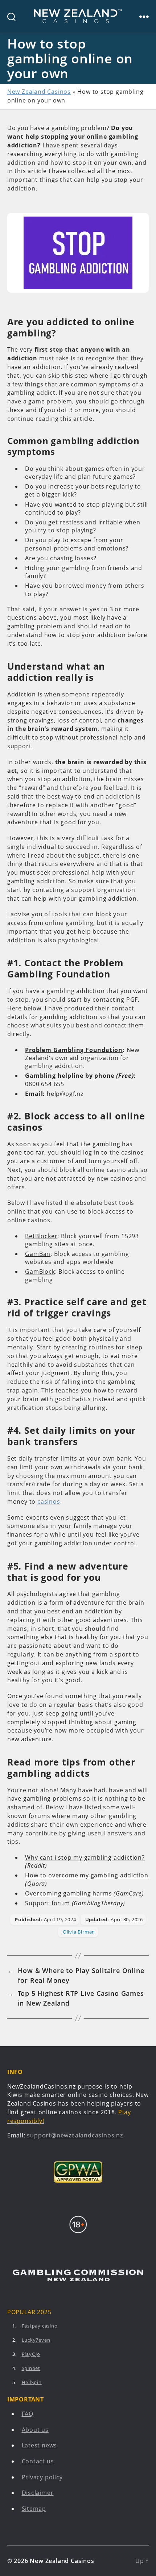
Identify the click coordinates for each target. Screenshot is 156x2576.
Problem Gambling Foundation (74, 1050)
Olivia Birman (79, 1932)
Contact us (38, 2461)
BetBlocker (41, 1236)
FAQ (28, 2414)
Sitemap (34, 2509)
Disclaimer (38, 2493)
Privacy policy (42, 2477)
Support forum (47, 1903)
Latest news (40, 2445)
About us (35, 2430)
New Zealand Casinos (39, 92)
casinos (49, 1501)
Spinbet (31, 2368)
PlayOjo (31, 2354)
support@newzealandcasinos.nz (75, 2135)
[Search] (8, 16)
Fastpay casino (40, 2326)
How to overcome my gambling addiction (87, 1875)
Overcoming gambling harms (68, 1893)
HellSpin (32, 2382)
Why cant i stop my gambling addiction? (85, 1857)
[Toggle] (144, 16)
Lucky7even (36, 2340)
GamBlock (40, 1272)
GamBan (38, 1254)
